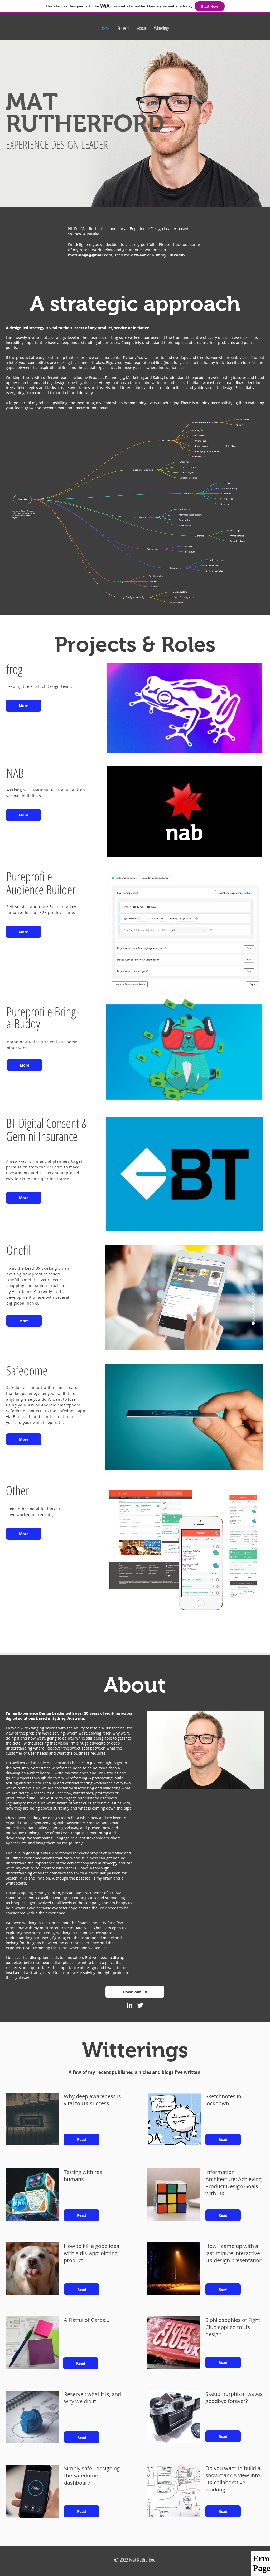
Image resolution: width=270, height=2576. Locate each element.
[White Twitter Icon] (140, 2005)
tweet (140, 255)
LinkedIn (176, 255)
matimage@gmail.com (90, 255)
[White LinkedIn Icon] (129, 2005)
